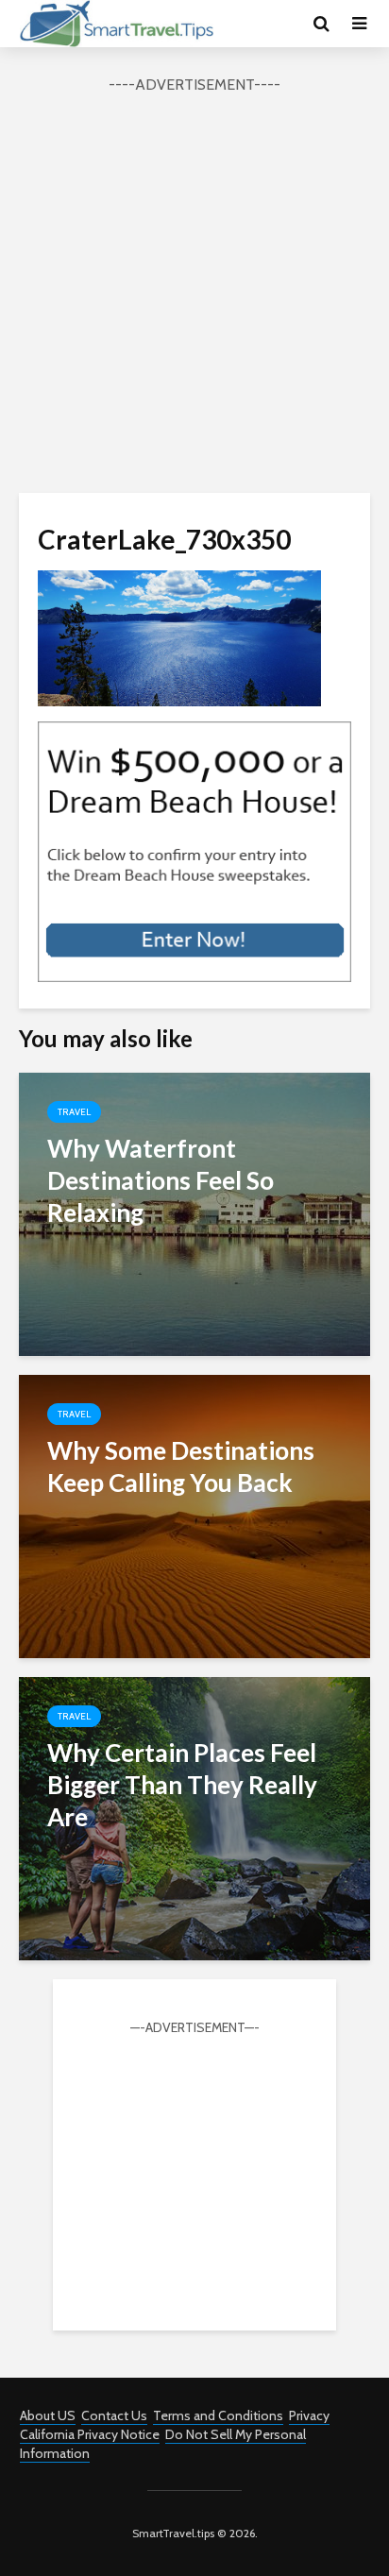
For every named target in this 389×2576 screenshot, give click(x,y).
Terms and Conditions (218, 2415)
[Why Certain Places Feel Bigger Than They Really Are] (194, 1817)
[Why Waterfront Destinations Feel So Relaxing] (194, 1213)
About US (48, 2415)
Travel (74, 1112)
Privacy (309, 2415)
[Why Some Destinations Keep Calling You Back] (194, 1515)
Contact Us (114, 2415)
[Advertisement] (194, 291)
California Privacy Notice (90, 2434)
